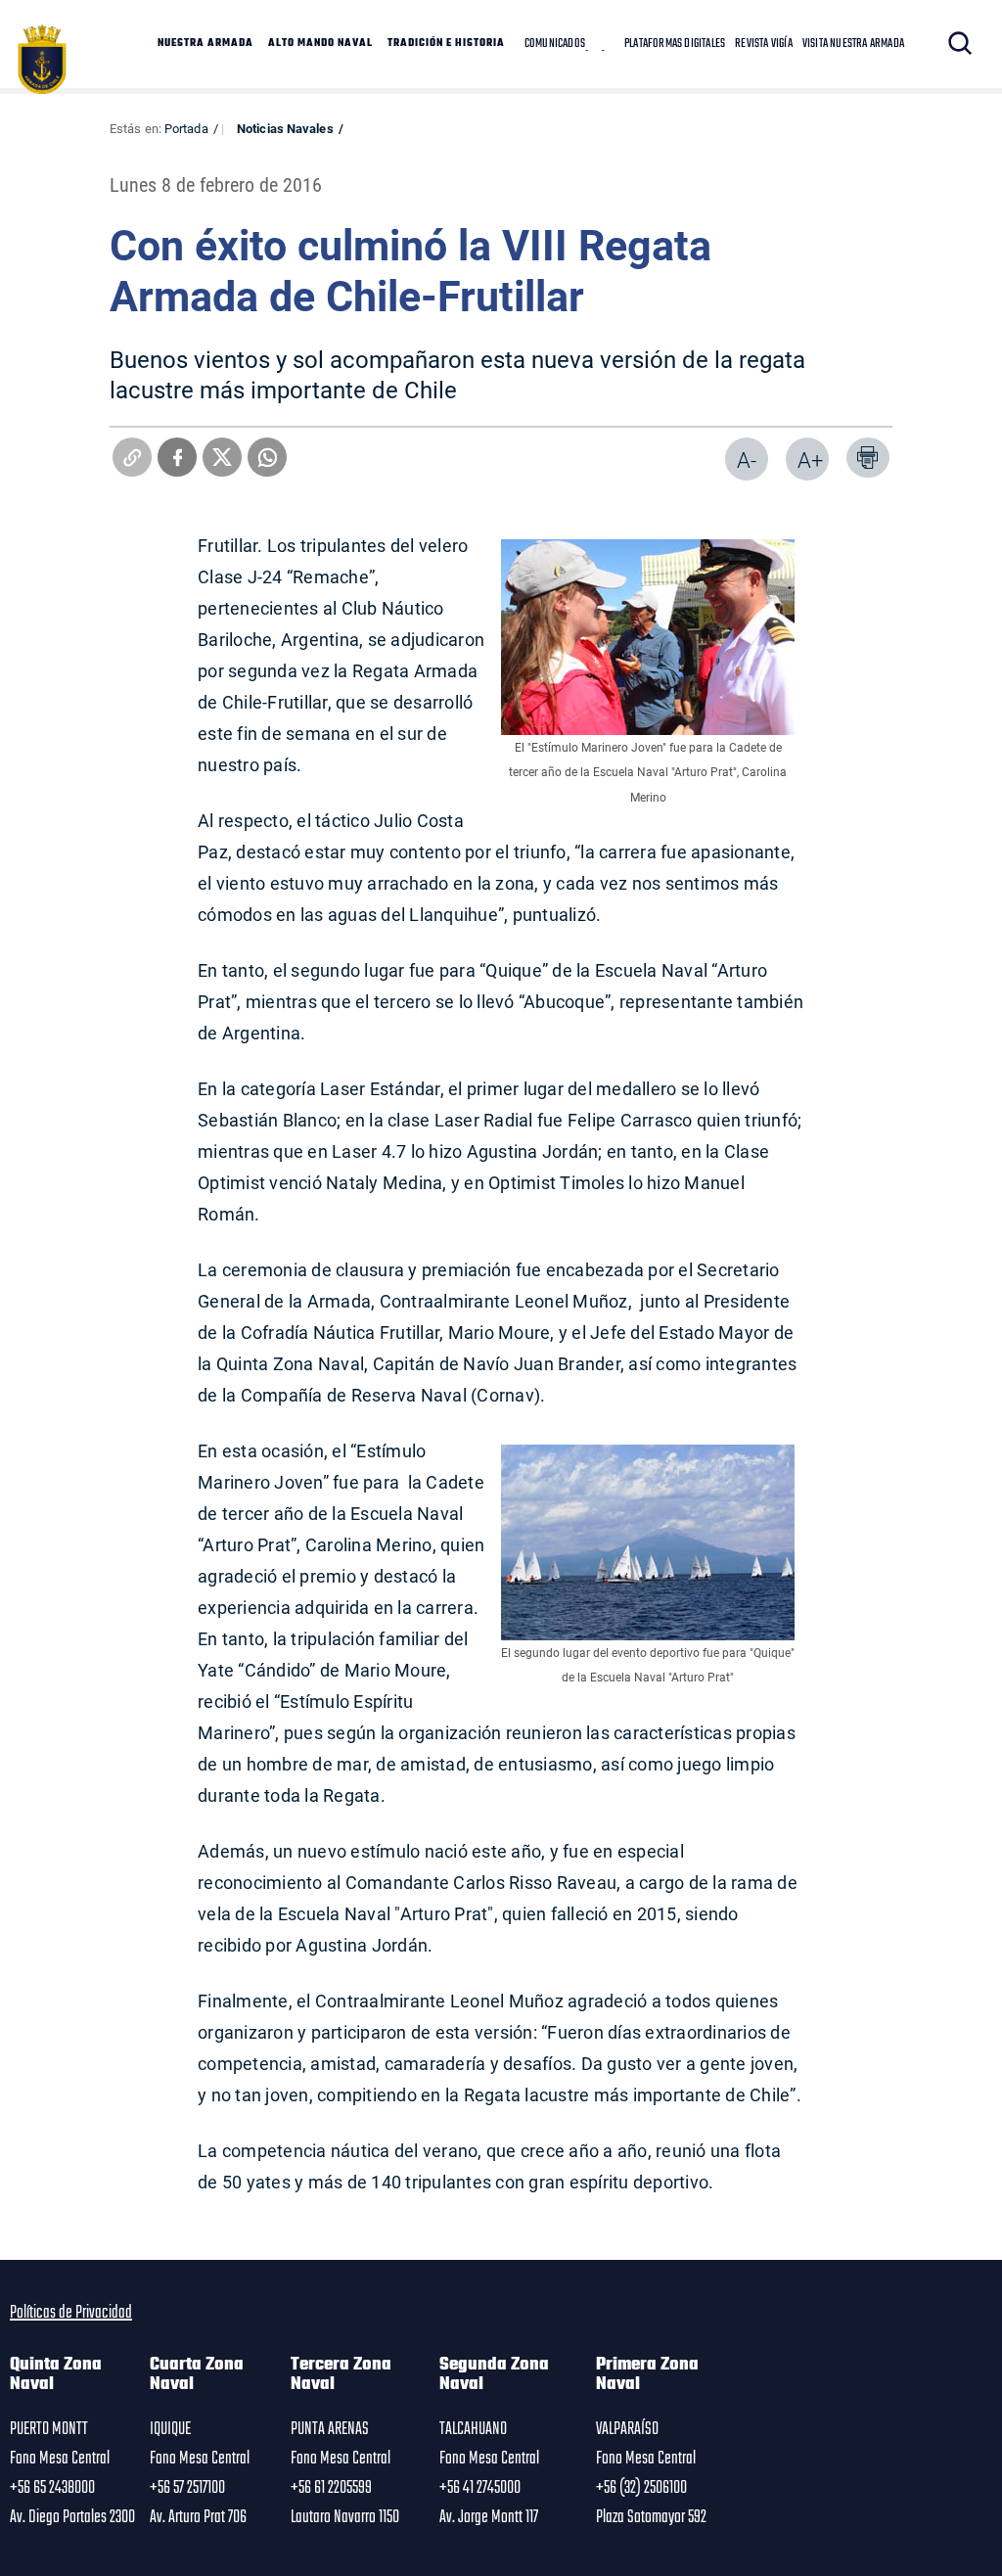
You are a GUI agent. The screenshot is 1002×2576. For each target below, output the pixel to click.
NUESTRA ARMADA (205, 44)
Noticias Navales (285, 128)
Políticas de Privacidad (71, 2313)
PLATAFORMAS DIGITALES (675, 44)
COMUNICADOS (555, 44)
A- (747, 460)
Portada (186, 128)
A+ (810, 460)
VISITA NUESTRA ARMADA (853, 44)
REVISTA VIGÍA (764, 44)
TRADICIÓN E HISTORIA (446, 44)
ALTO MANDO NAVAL (320, 44)
